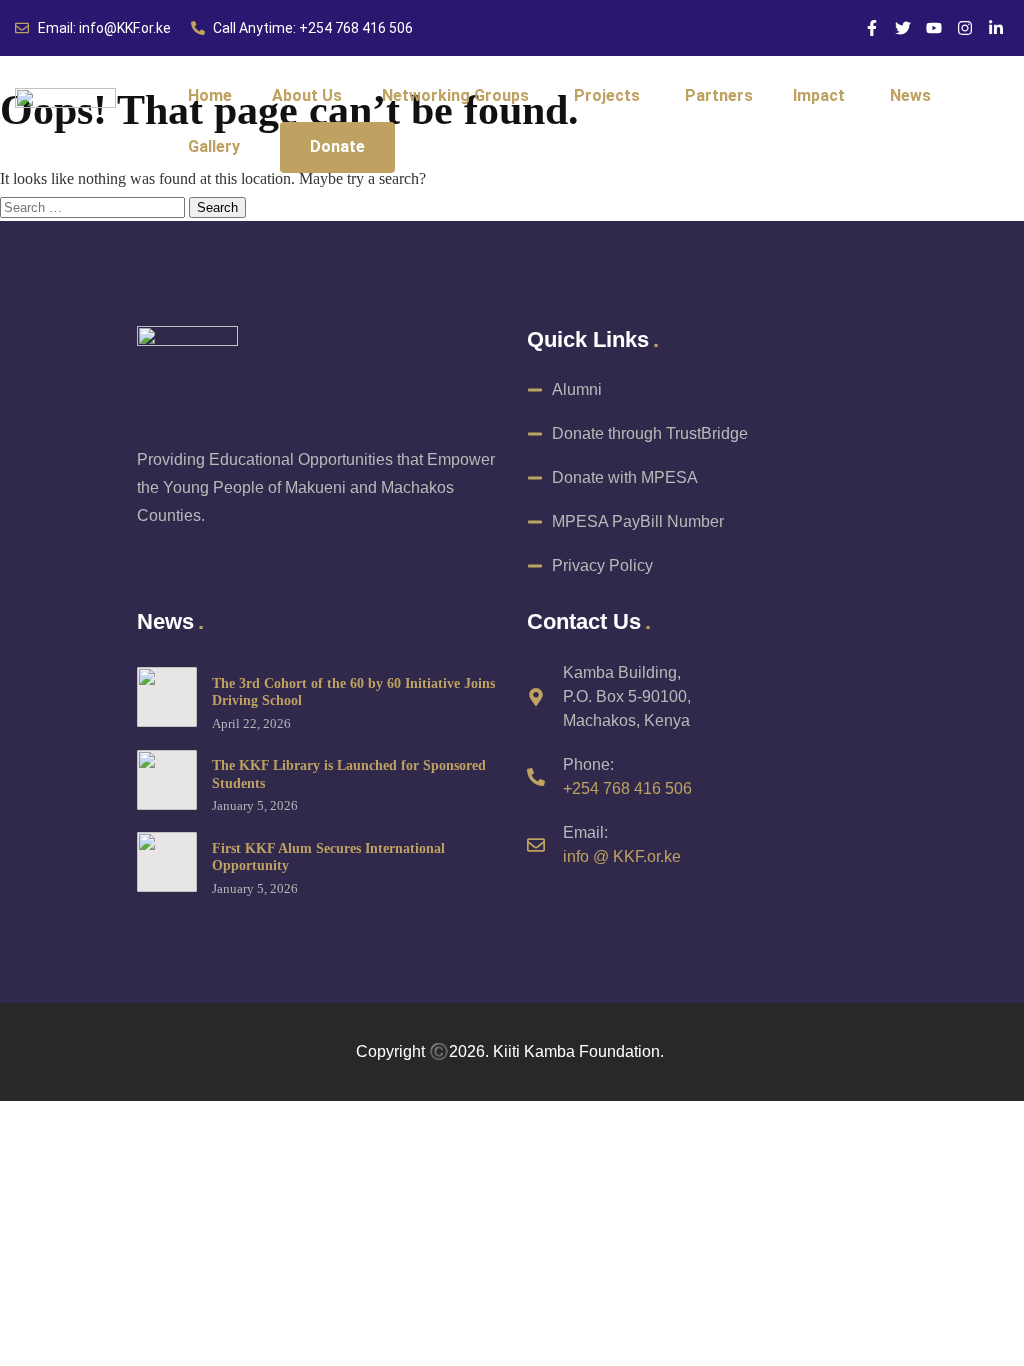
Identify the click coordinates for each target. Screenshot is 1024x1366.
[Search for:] (94, 206)
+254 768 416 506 (627, 788)
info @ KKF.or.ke (622, 856)
